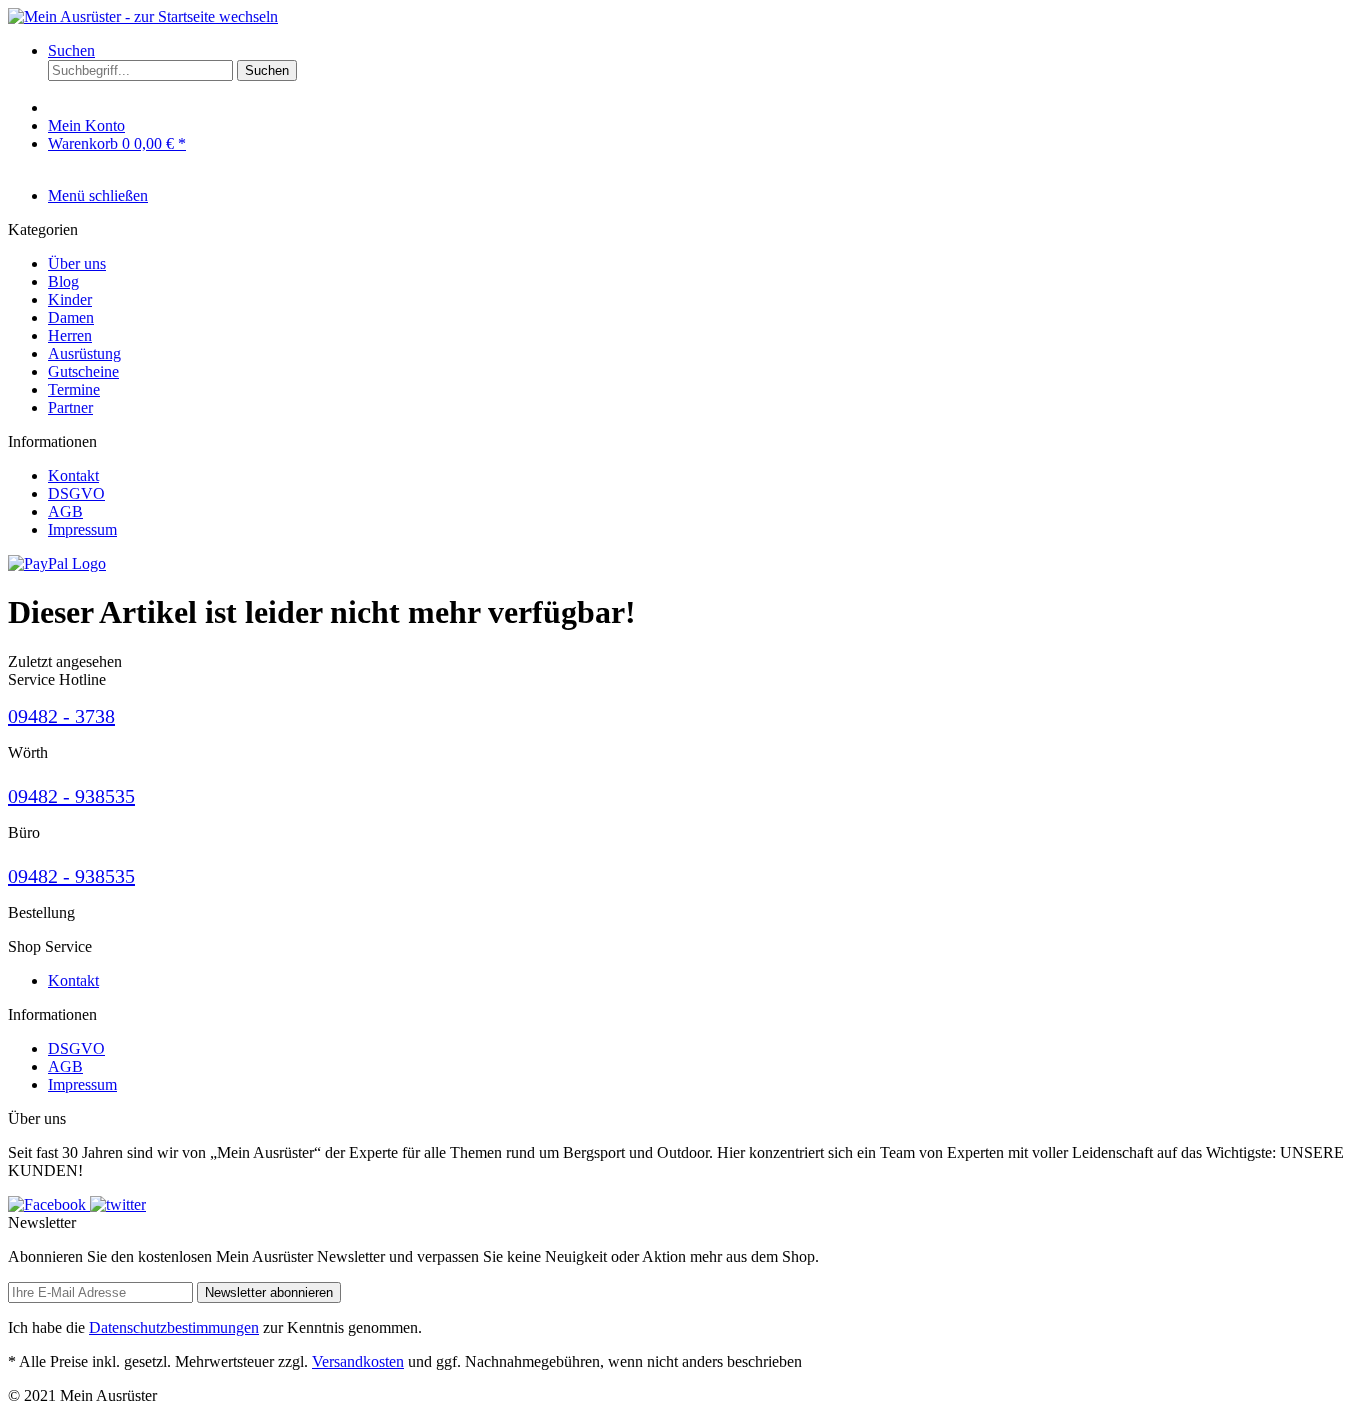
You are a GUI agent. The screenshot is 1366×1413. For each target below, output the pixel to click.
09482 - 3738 (61, 716)
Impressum (82, 529)
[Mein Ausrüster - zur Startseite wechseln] (143, 16)
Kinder (70, 299)
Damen (71, 317)
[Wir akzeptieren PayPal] (57, 563)
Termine (74, 389)
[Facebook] (49, 1204)
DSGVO (76, 493)
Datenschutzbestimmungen (174, 1327)
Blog (63, 281)
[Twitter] (118, 1204)
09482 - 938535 (71, 796)
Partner (70, 407)
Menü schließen (98, 195)
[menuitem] (703, 70)
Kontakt (73, 475)
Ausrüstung (84, 353)
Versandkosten (358, 1361)
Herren (70, 335)
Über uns (77, 263)
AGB (65, 511)
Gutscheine (83, 371)
